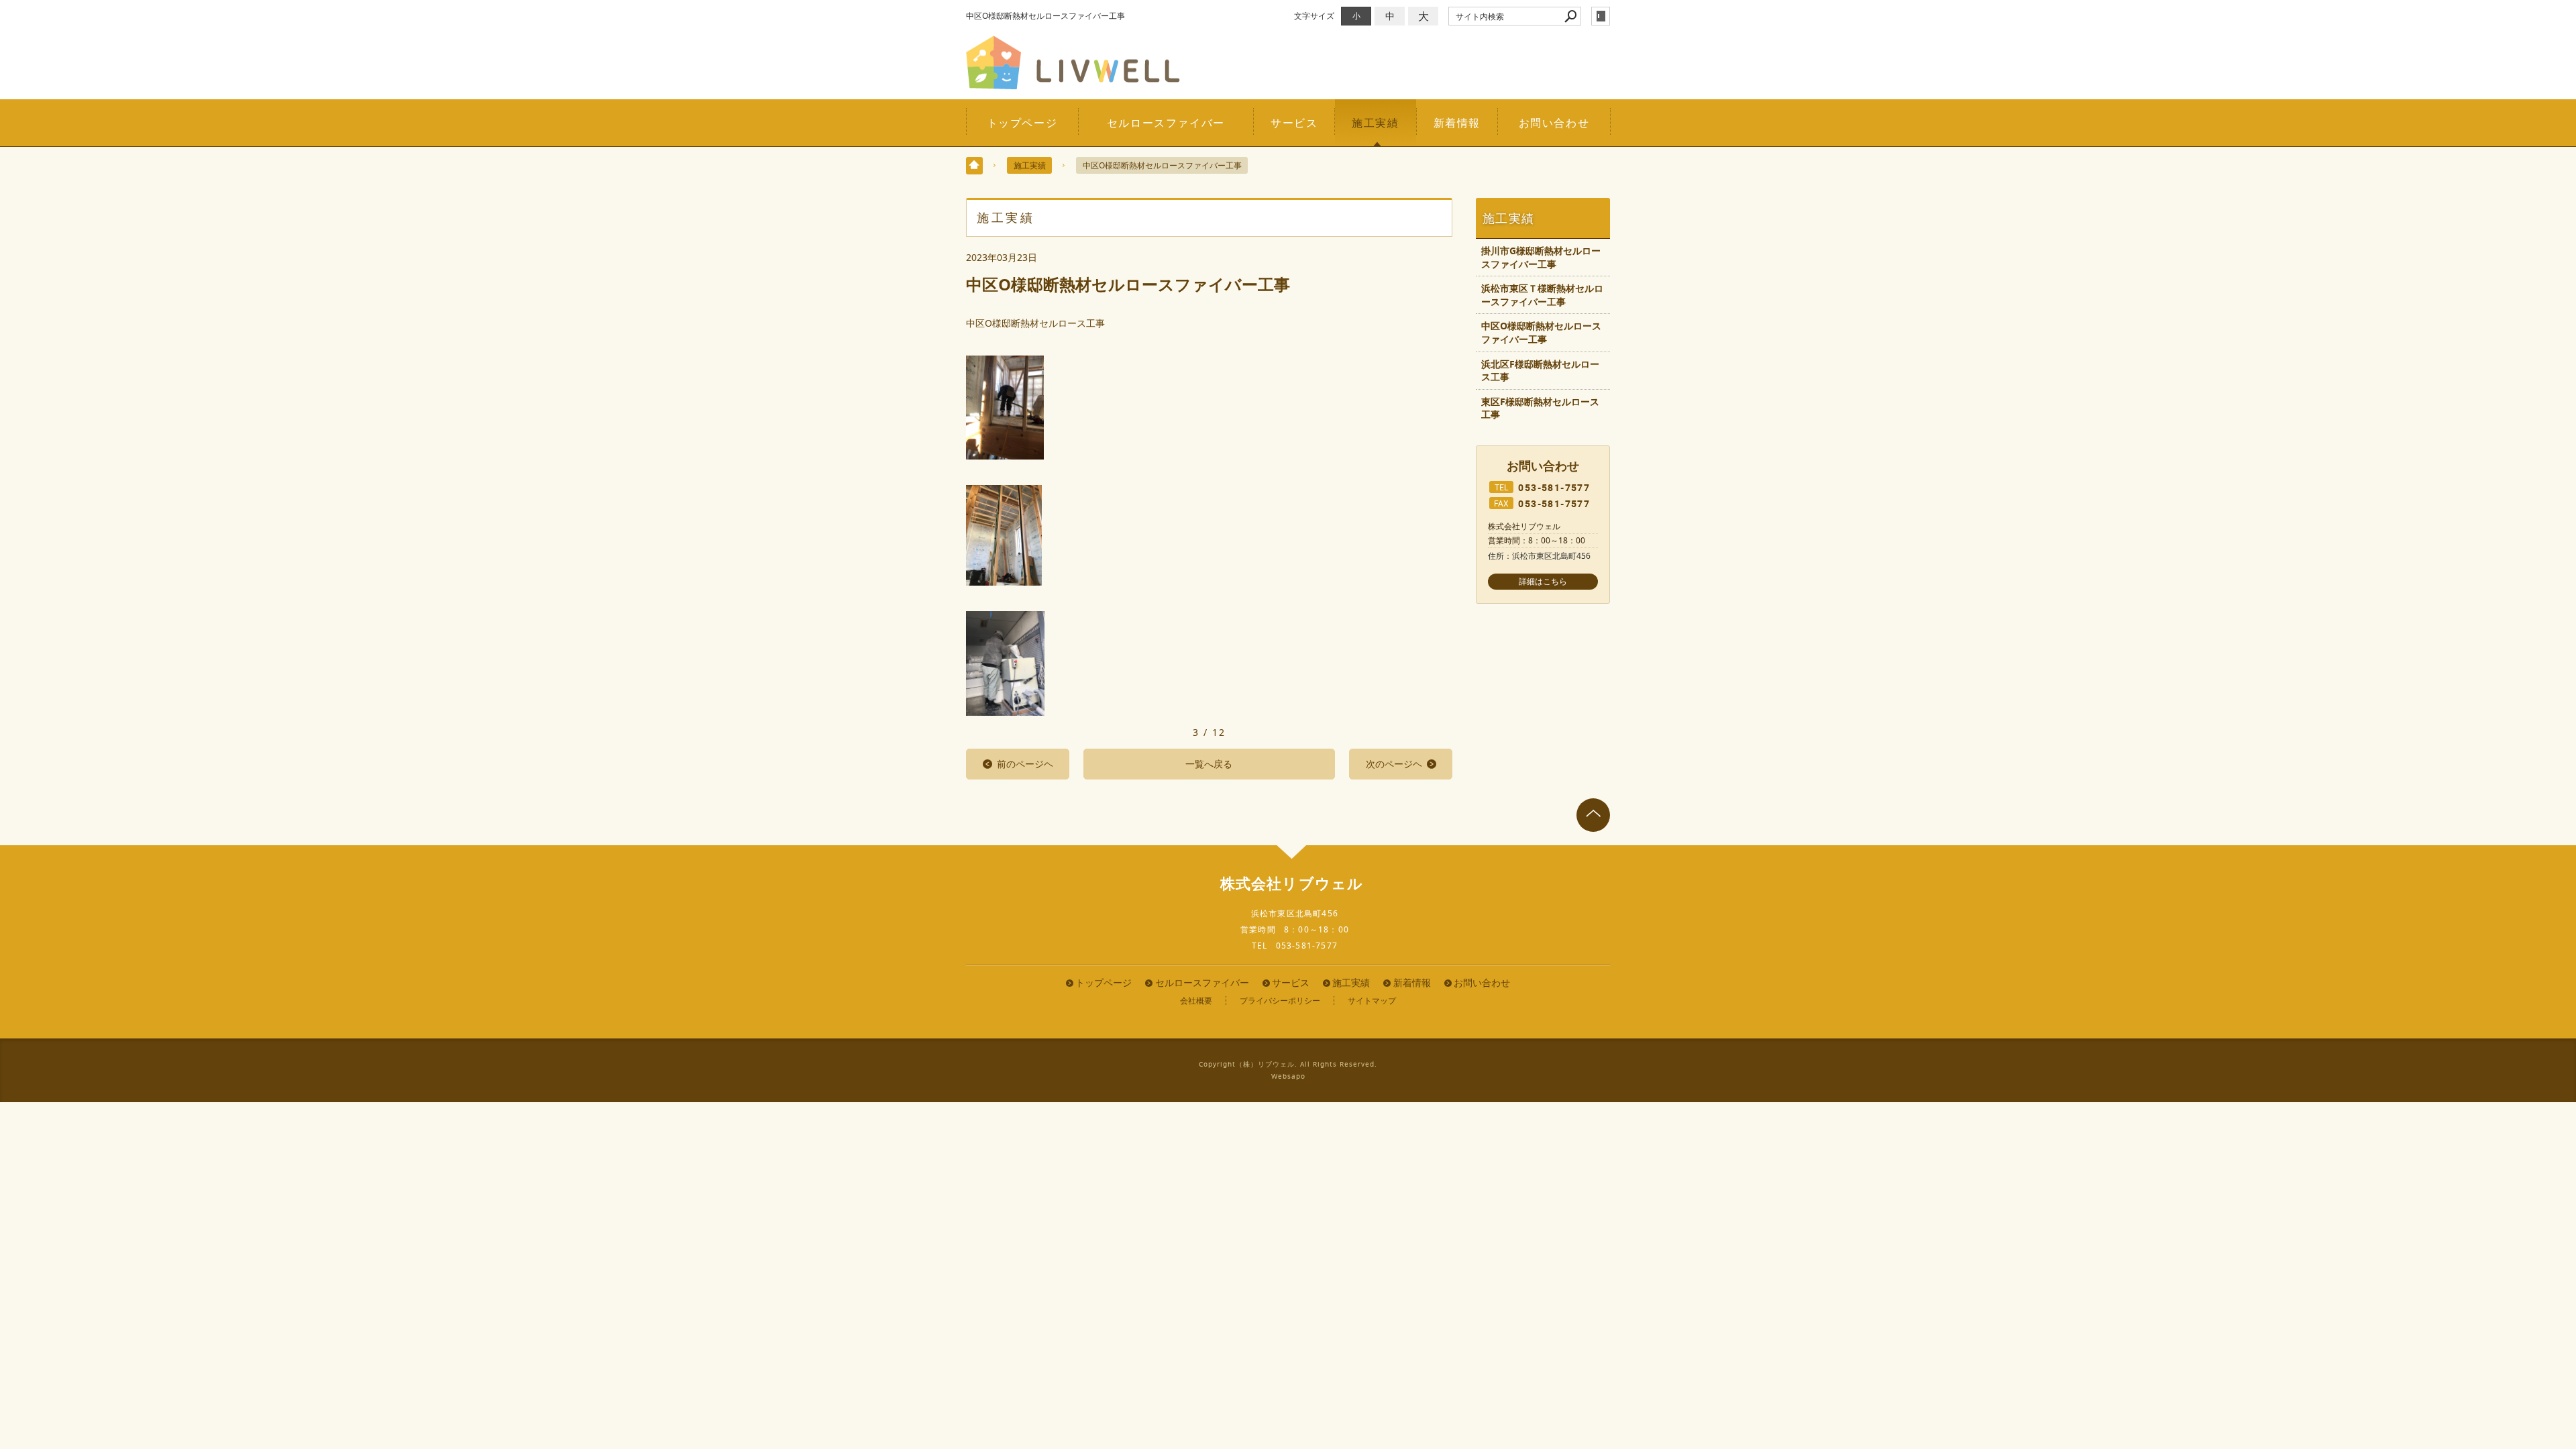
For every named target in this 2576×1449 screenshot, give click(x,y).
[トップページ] (974, 166)
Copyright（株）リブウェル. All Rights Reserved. (1288, 1064)
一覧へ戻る (1209, 764)
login (1601, 16)
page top (1593, 815)
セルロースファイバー (1166, 123)
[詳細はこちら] (1543, 582)
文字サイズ (1314, 16)
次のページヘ (1394, 764)
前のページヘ (1025, 764)
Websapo (1288, 1076)
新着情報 (1457, 123)
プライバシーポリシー (1280, 1001)
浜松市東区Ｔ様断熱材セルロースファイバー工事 (1542, 295)
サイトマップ (1372, 1001)
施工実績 (1375, 123)
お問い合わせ (1554, 123)
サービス (1294, 123)
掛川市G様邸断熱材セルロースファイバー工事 (1541, 257)
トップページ (1022, 123)
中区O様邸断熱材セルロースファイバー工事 (1541, 332)
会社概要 (1196, 1001)
